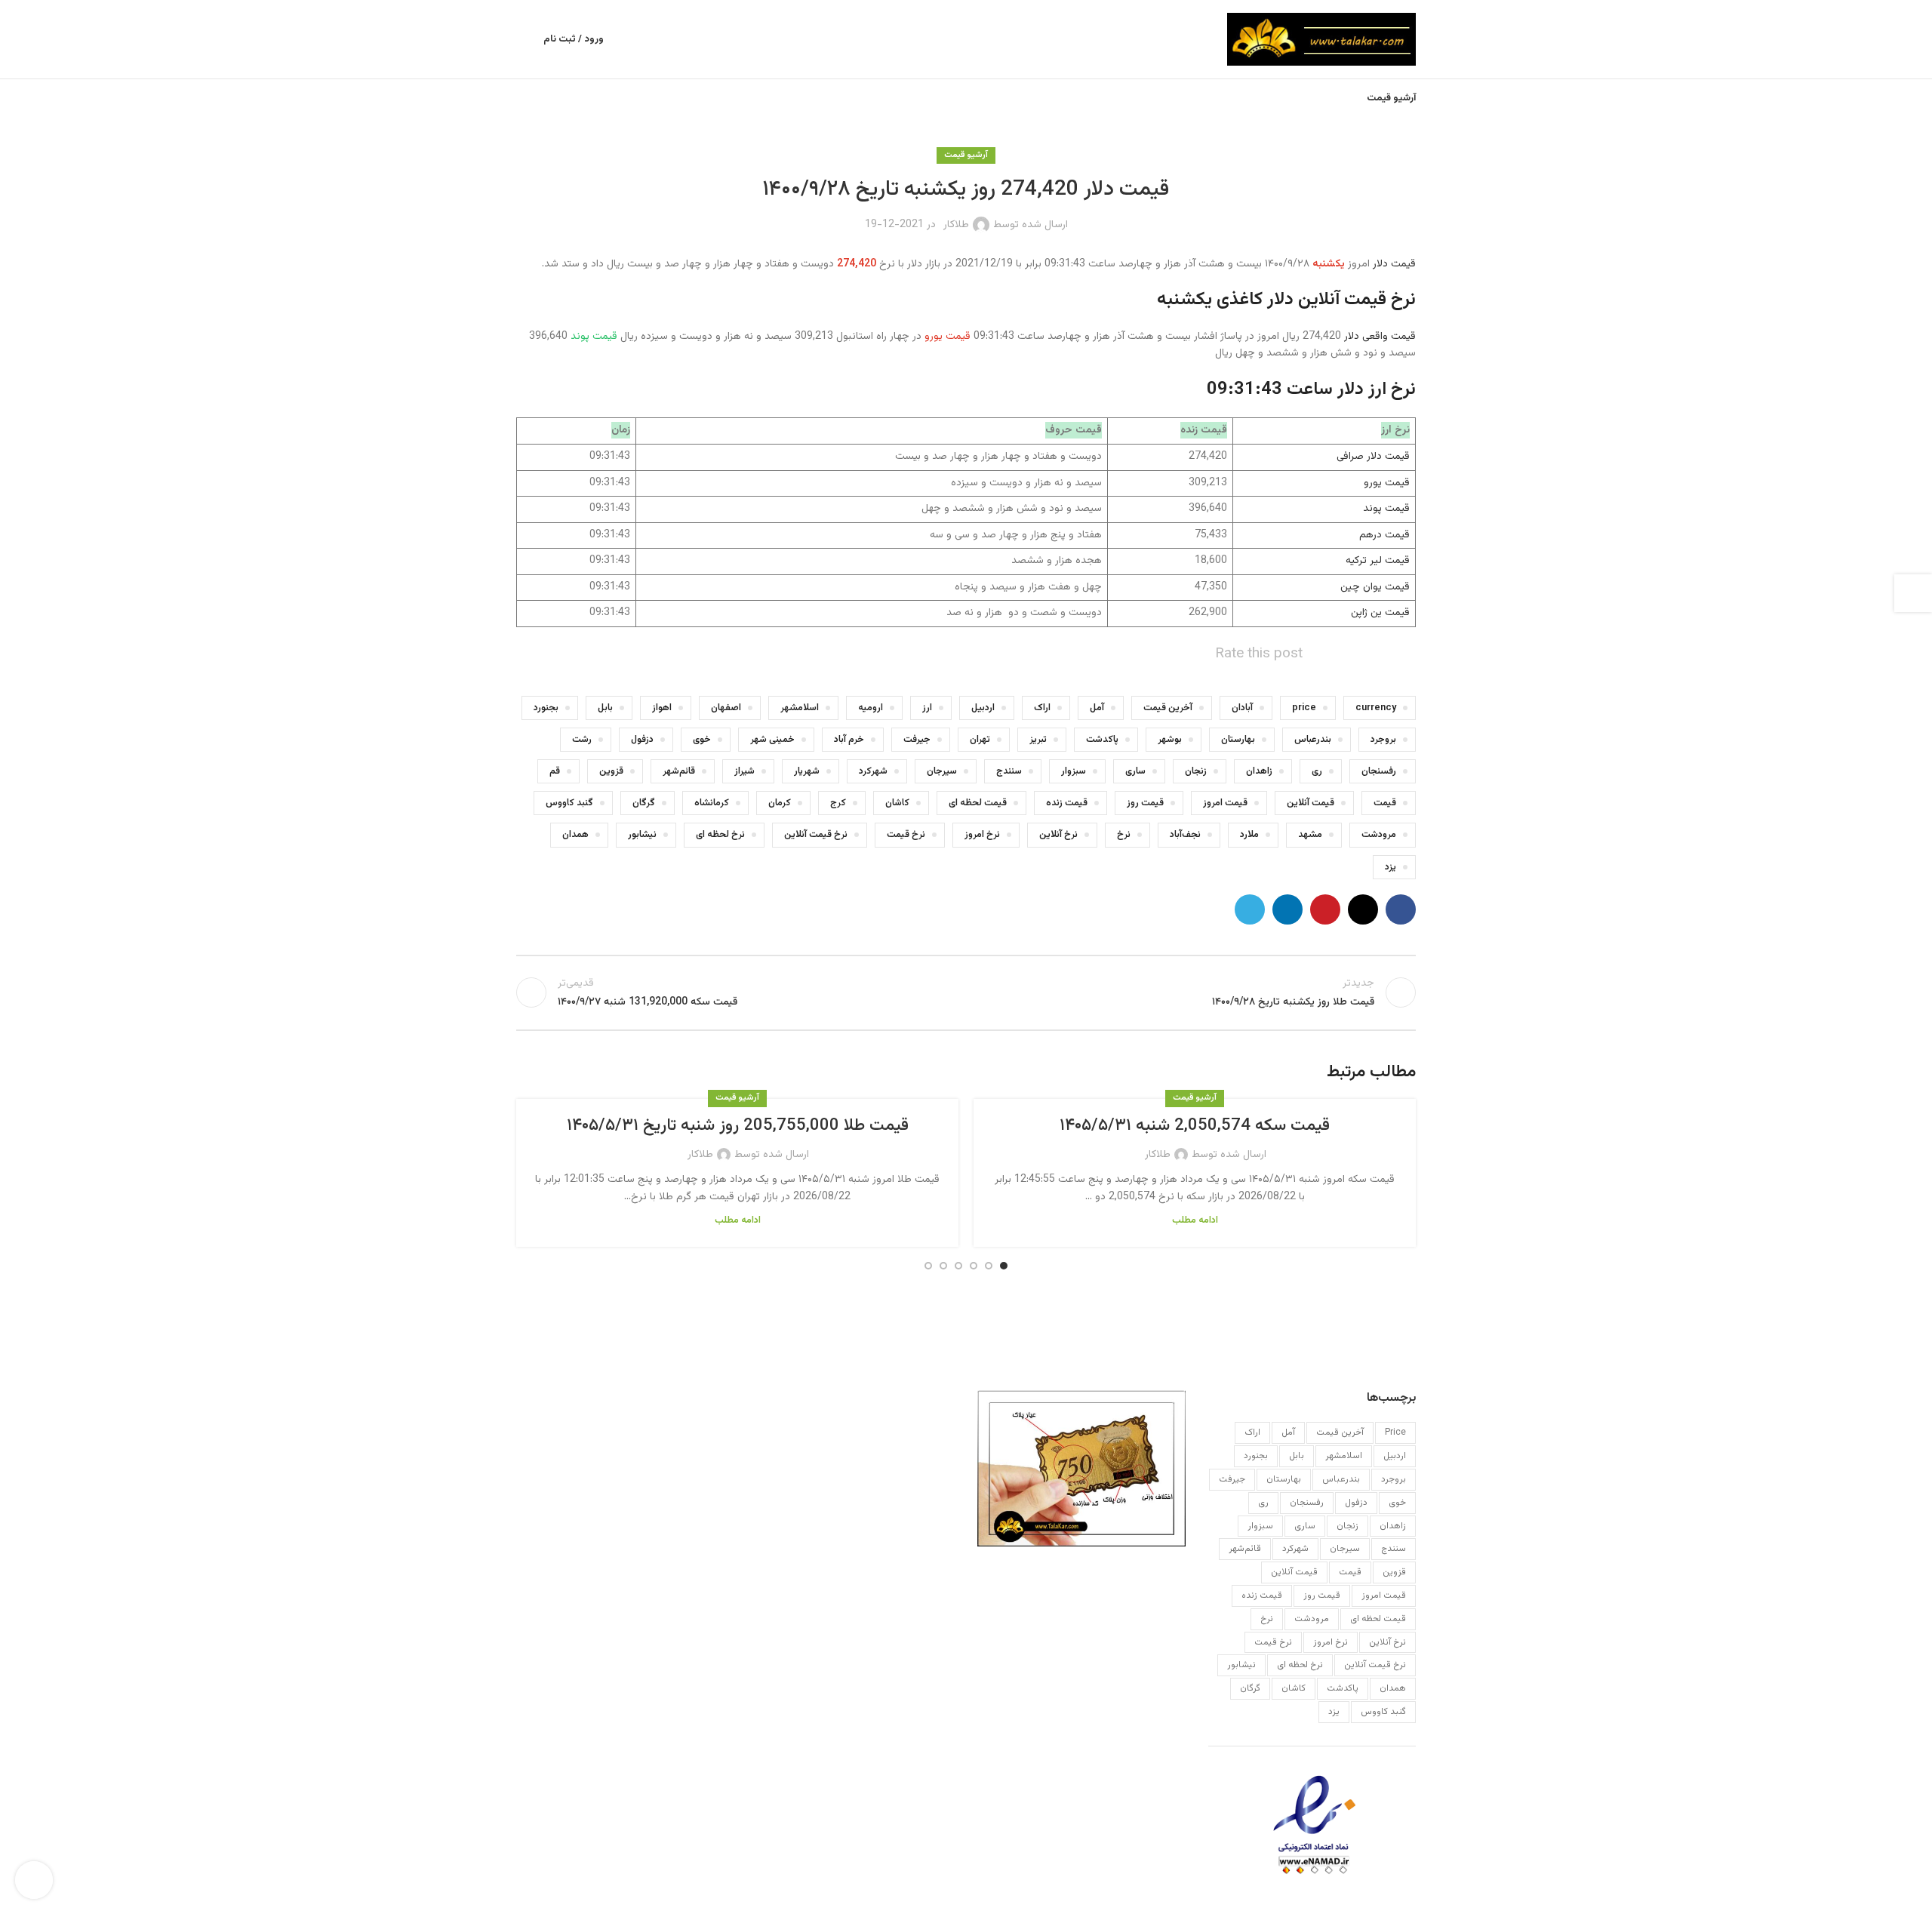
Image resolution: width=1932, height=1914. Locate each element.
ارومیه (871, 708)
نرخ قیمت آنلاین (816, 835)
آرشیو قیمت (966, 155)
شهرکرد (873, 771)
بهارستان (1238, 740)
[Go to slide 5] (943, 1266)
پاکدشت (1102, 740)
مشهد (1310, 835)
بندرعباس (1313, 740)
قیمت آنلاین (1311, 803)
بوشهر (1170, 740)
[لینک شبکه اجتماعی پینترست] (1325, 909)
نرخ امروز (982, 835)
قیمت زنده (1067, 803)
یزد (1391, 867)
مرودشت (1379, 835)
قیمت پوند (1386, 509)
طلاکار (956, 225)
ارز (927, 708)
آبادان (1242, 708)
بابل (605, 708)
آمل (1097, 708)
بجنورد (546, 708)
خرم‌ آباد (849, 740)
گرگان (644, 803)
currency (1376, 708)
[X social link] (1363, 909)
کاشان (897, 803)
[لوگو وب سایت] (1321, 40)
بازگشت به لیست (966, 992)
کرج (838, 803)
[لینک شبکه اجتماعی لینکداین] (1287, 909)
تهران (980, 740)
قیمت (1385, 803)
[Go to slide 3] (974, 1266)
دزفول (642, 740)
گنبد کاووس (569, 803)
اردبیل (983, 708)
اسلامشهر (800, 708)
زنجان (1196, 771)
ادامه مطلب (1195, 1220)
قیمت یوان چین (1375, 587)
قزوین (611, 771)
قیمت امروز (1225, 803)
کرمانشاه (712, 803)
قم (555, 771)
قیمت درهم (1384, 535)
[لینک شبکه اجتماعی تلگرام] (1250, 909)
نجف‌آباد (1185, 835)
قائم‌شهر (679, 771)
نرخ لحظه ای (720, 835)
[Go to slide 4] (958, 1266)
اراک (1042, 708)
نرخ (1124, 835)
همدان (575, 835)
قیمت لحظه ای (978, 803)
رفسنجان (1379, 771)
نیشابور (642, 835)
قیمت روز (1145, 803)
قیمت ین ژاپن (1380, 613)
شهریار (807, 771)
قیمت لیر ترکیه (1378, 561)
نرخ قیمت (906, 835)
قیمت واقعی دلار (1380, 337)
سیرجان (942, 771)
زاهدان (1259, 771)
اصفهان (726, 708)
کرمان (780, 803)
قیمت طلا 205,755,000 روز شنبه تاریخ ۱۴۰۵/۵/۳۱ (738, 1126)
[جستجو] (522, 39)
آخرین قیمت (1168, 708)
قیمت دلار (1394, 264)
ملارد (1249, 835)
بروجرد (1383, 740)
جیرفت (917, 740)
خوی (702, 740)
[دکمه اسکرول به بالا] (34, 1880)
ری (1317, 771)
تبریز (1038, 740)
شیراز (744, 771)
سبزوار (1074, 771)
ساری (1135, 771)
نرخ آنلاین (1058, 835)
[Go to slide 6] (928, 1266)
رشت (582, 740)
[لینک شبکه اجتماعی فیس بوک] (1401, 909)
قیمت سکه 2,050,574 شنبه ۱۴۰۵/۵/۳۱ (1195, 1126)
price (1304, 708)
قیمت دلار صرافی (1373, 457)
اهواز (662, 708)
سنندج (1009, 771)
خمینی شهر (772, 740)
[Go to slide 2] (989, 1266)
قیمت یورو (1387, 483)
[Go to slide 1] (1004, 1266)
